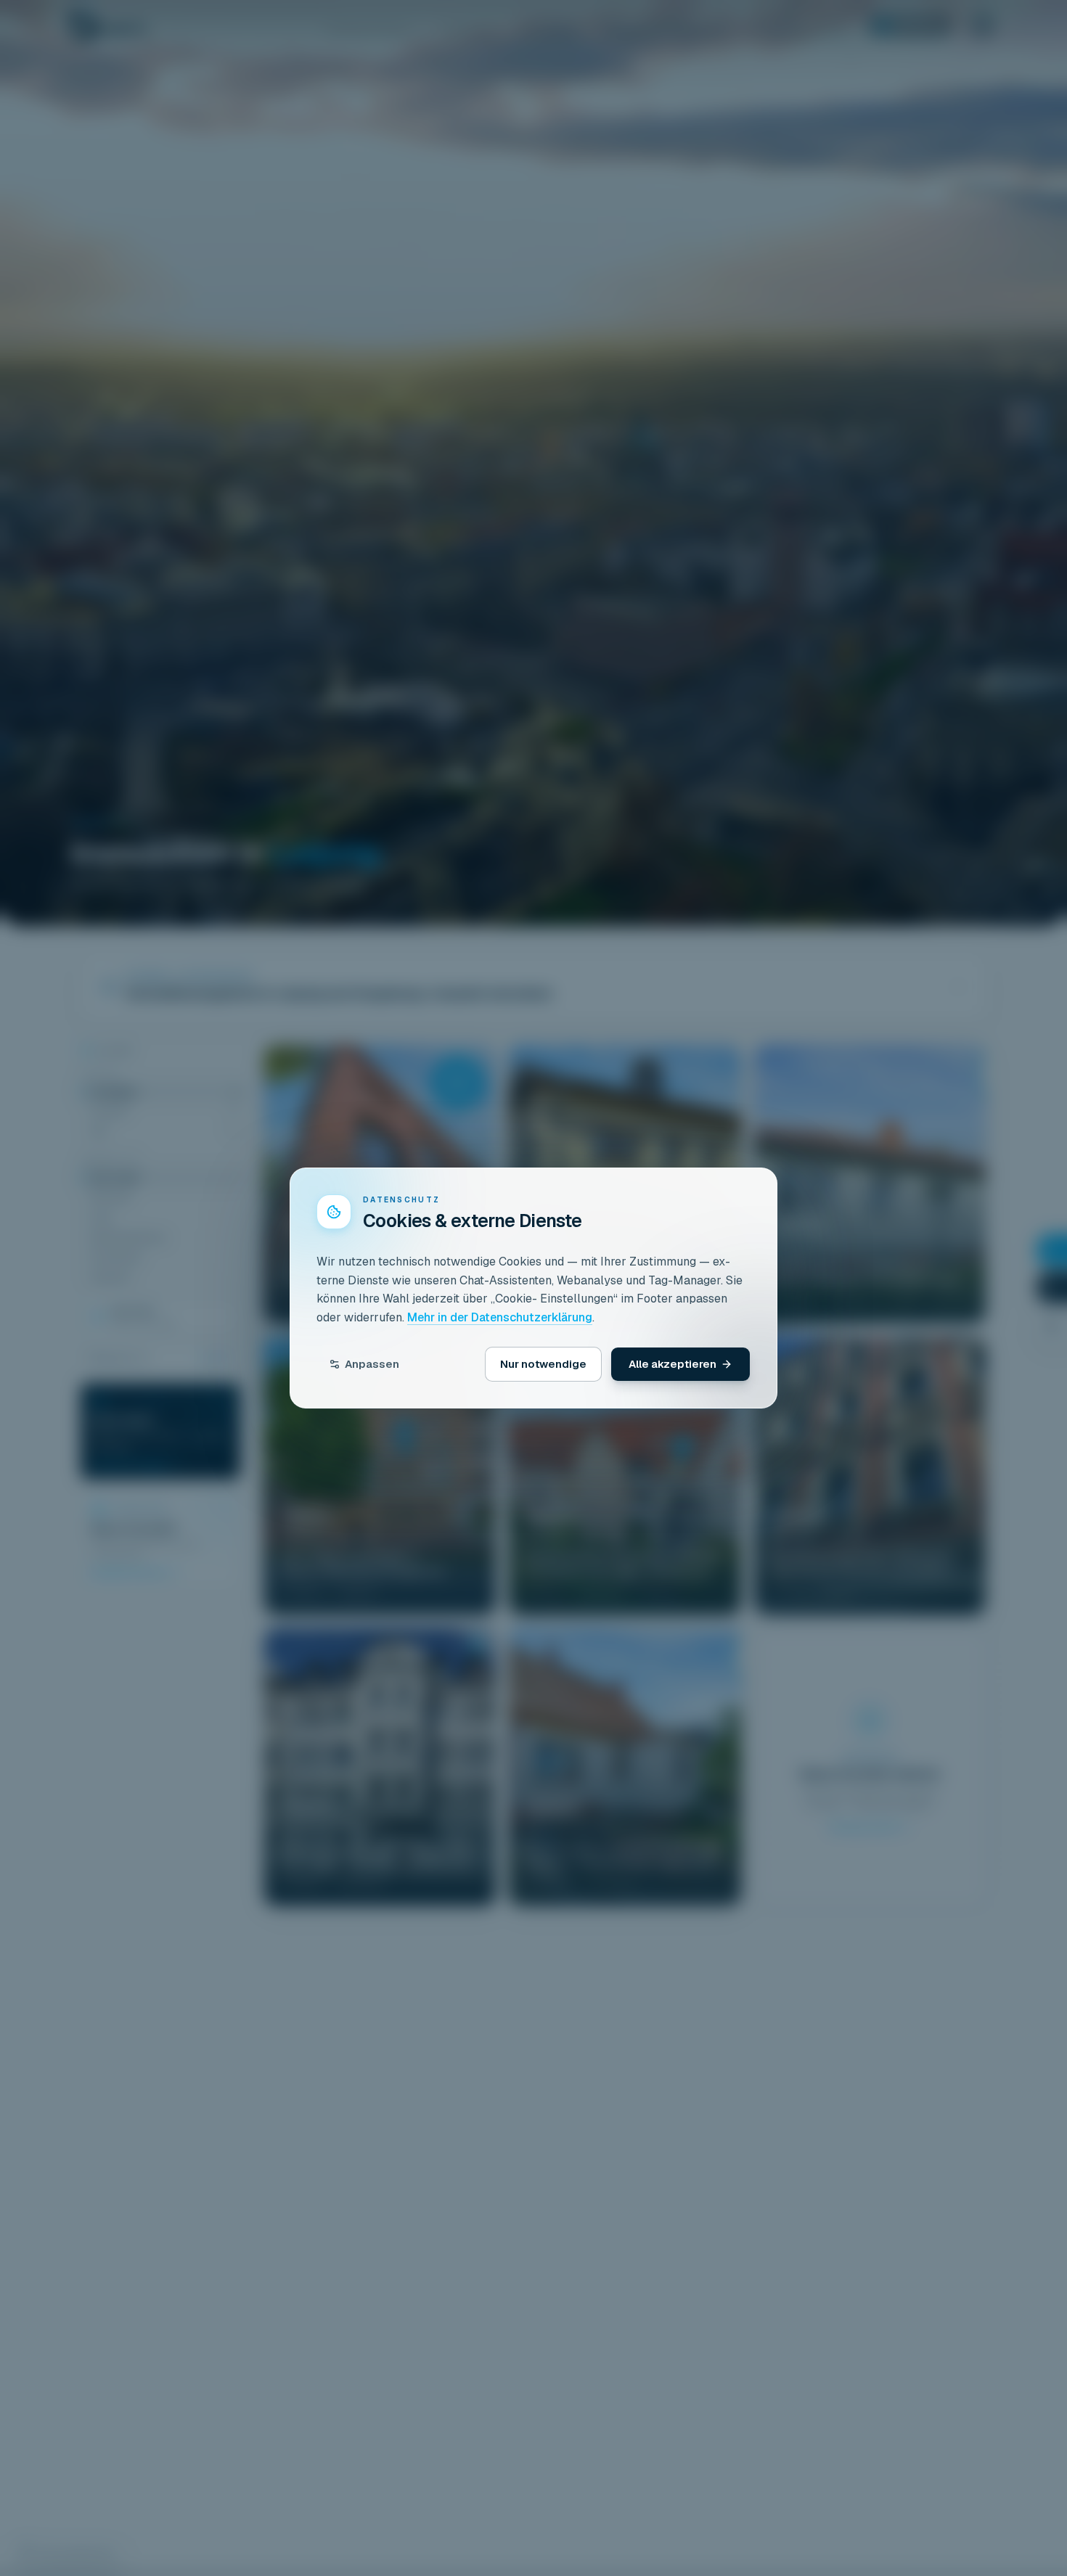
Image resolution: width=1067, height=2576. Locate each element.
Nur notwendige (543, 1364)
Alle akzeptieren (673, 1364)
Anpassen (372, 1364)
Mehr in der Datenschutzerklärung (500, 1317)
